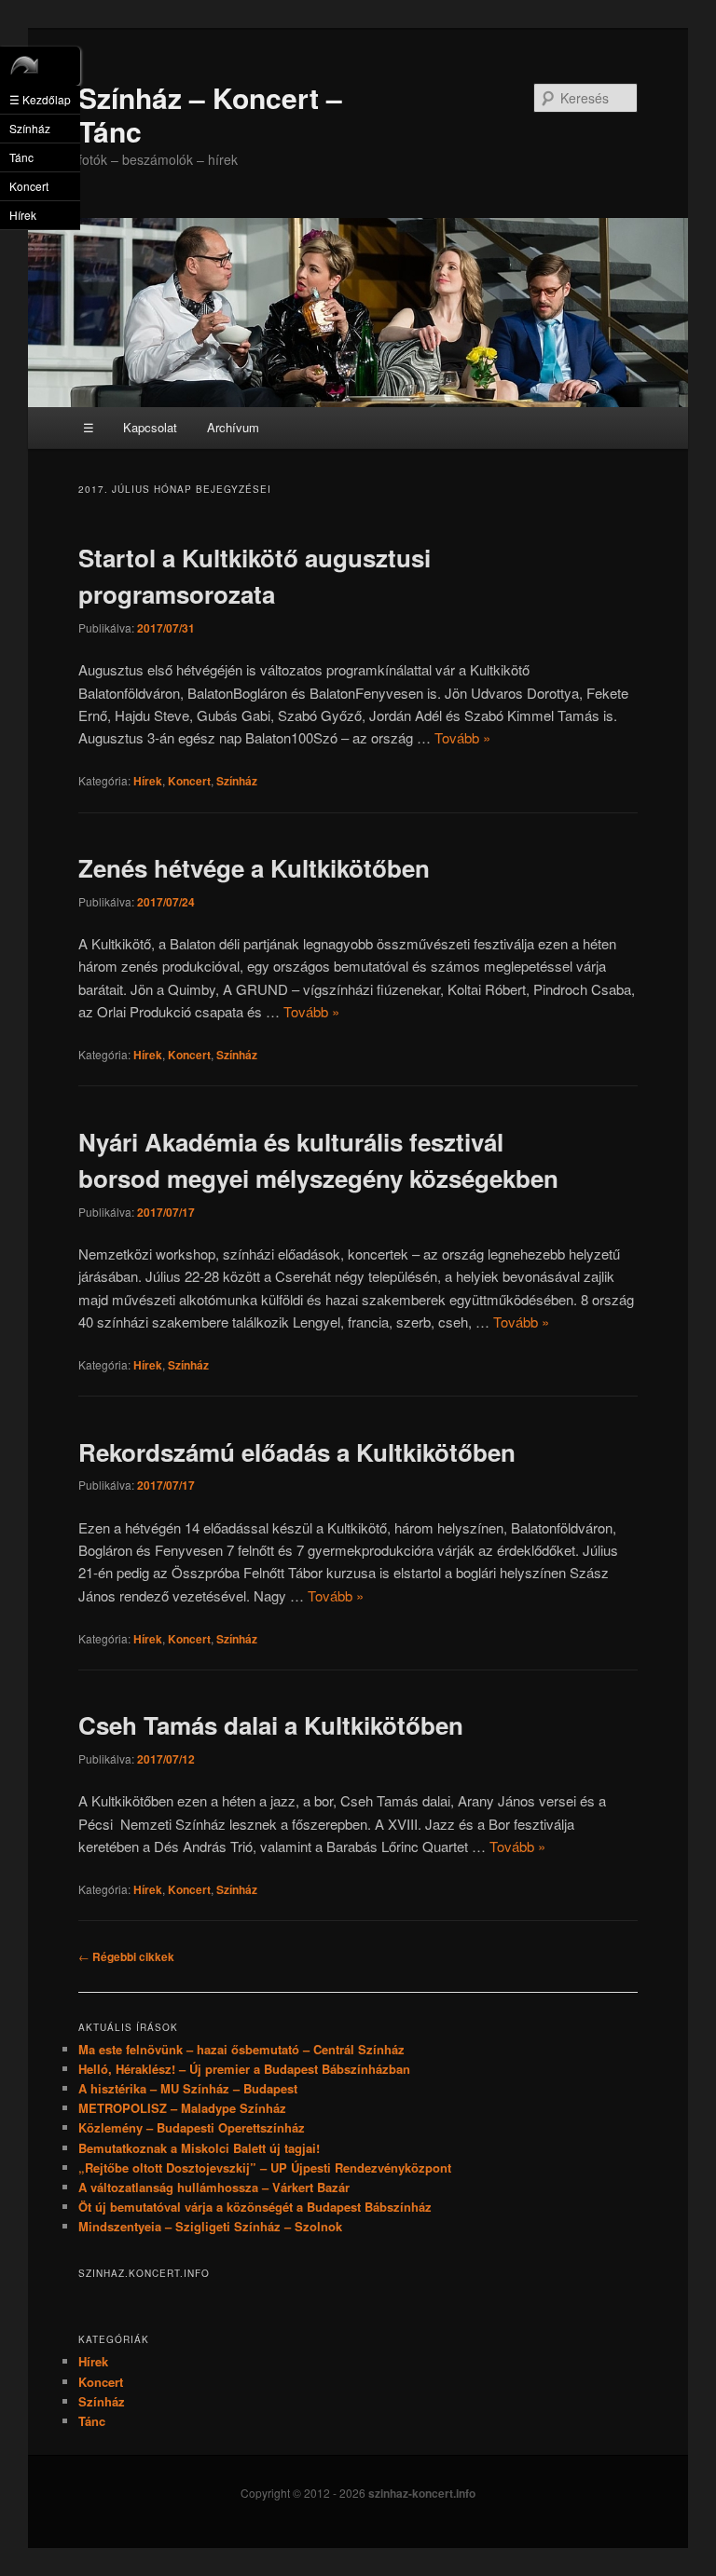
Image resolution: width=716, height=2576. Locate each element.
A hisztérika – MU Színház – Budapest (188, 2088)
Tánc (92, 2421)
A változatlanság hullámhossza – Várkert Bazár (214, 2187)
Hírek (148, 781)
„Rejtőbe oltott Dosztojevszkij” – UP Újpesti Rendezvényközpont (265, 2167)
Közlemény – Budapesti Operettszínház (192, 2127)
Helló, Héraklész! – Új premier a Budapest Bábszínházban (244, 2069)
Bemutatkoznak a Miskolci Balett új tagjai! (199, 2148)
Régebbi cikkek (126, 1956)
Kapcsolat (150, 427)
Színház (237, 781)
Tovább (462, 737)
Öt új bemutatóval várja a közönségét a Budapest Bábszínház (255, 2207)
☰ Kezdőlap (40, 99)
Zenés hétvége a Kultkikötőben (254, 868)
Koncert (189, 781)
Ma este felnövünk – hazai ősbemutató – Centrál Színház (241, 2049)
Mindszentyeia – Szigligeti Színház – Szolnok (210, 2226)
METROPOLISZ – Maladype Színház (182, 2108)
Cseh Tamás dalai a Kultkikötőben (271, 1725)
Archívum (233, 427)
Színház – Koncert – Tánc (210, 114)
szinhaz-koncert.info (422, 2493)
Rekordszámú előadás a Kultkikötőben (297, 1452)
